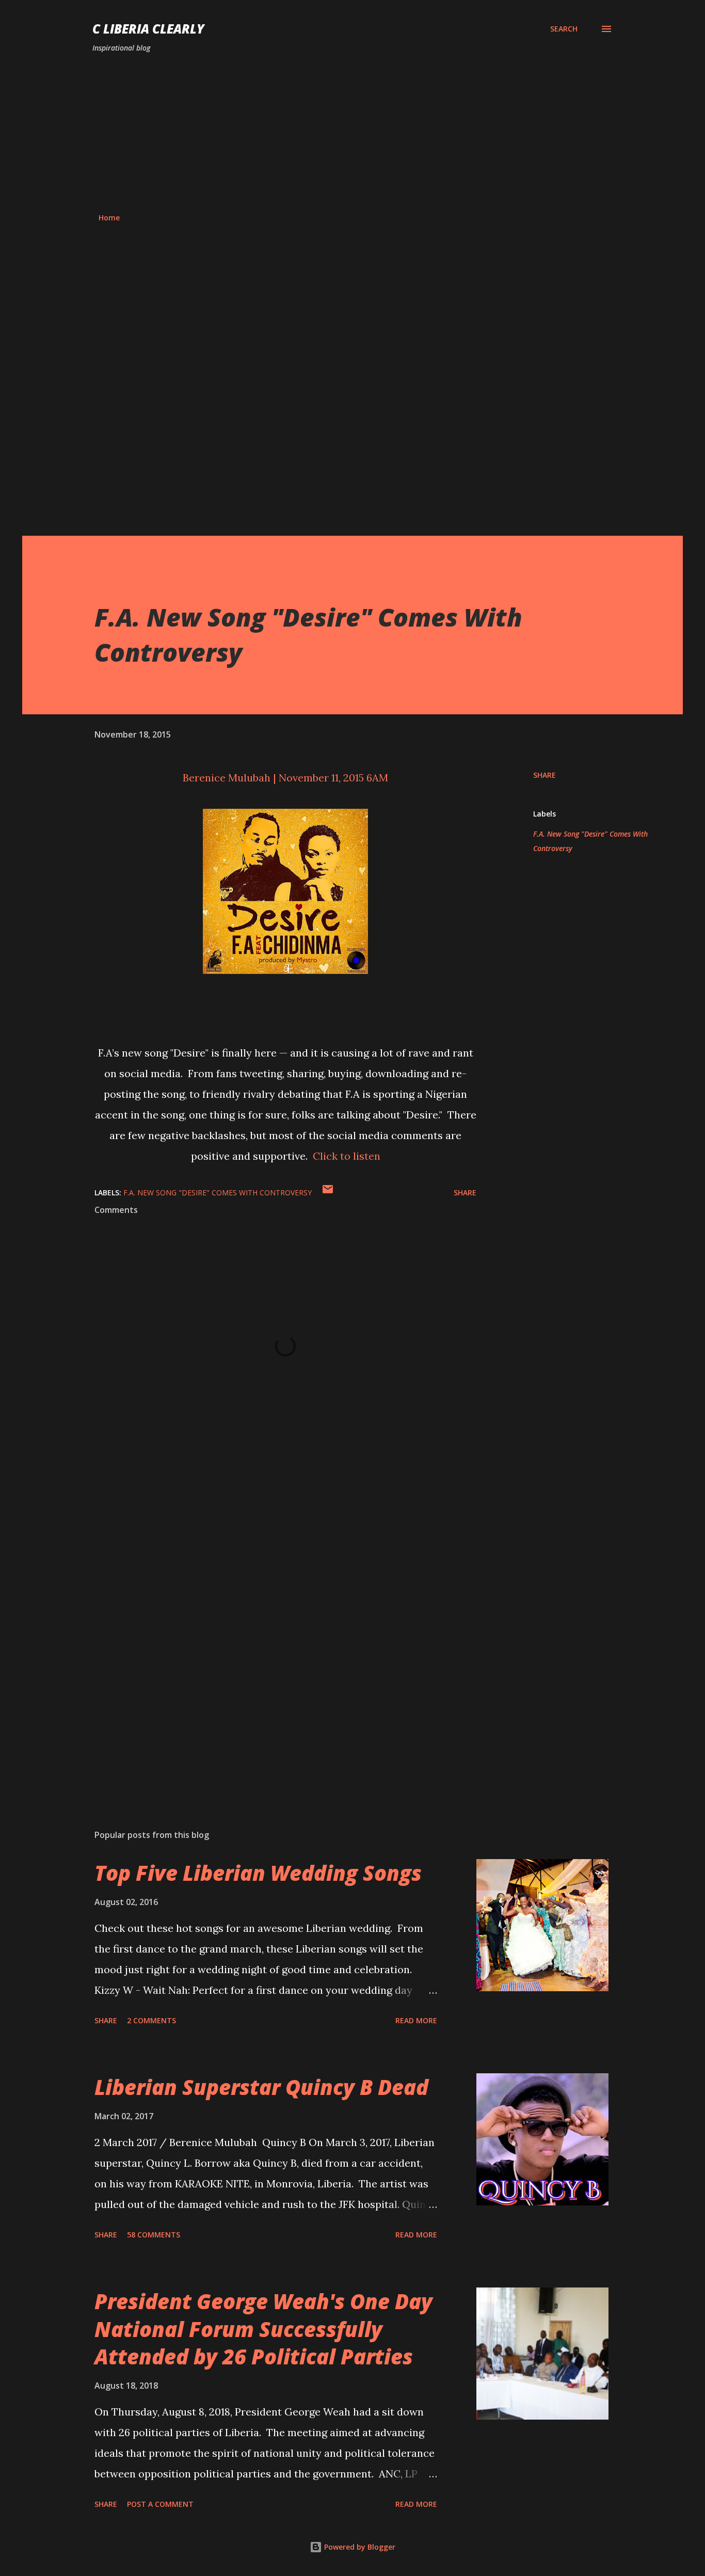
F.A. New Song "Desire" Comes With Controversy (590, 841)
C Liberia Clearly (148, 29)
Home (109, 218)
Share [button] (544, 775)
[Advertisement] (352, 133)
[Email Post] (328, 1193)
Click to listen (347, 1156)
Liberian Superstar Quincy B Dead (261, 2087)
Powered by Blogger (359, 2547)
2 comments (151, 2020)
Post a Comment (160, 2504)
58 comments (154, 2235)
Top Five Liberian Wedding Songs (258, 1873)
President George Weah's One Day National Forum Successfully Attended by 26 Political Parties (263, 2329)
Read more (416, 2020)
